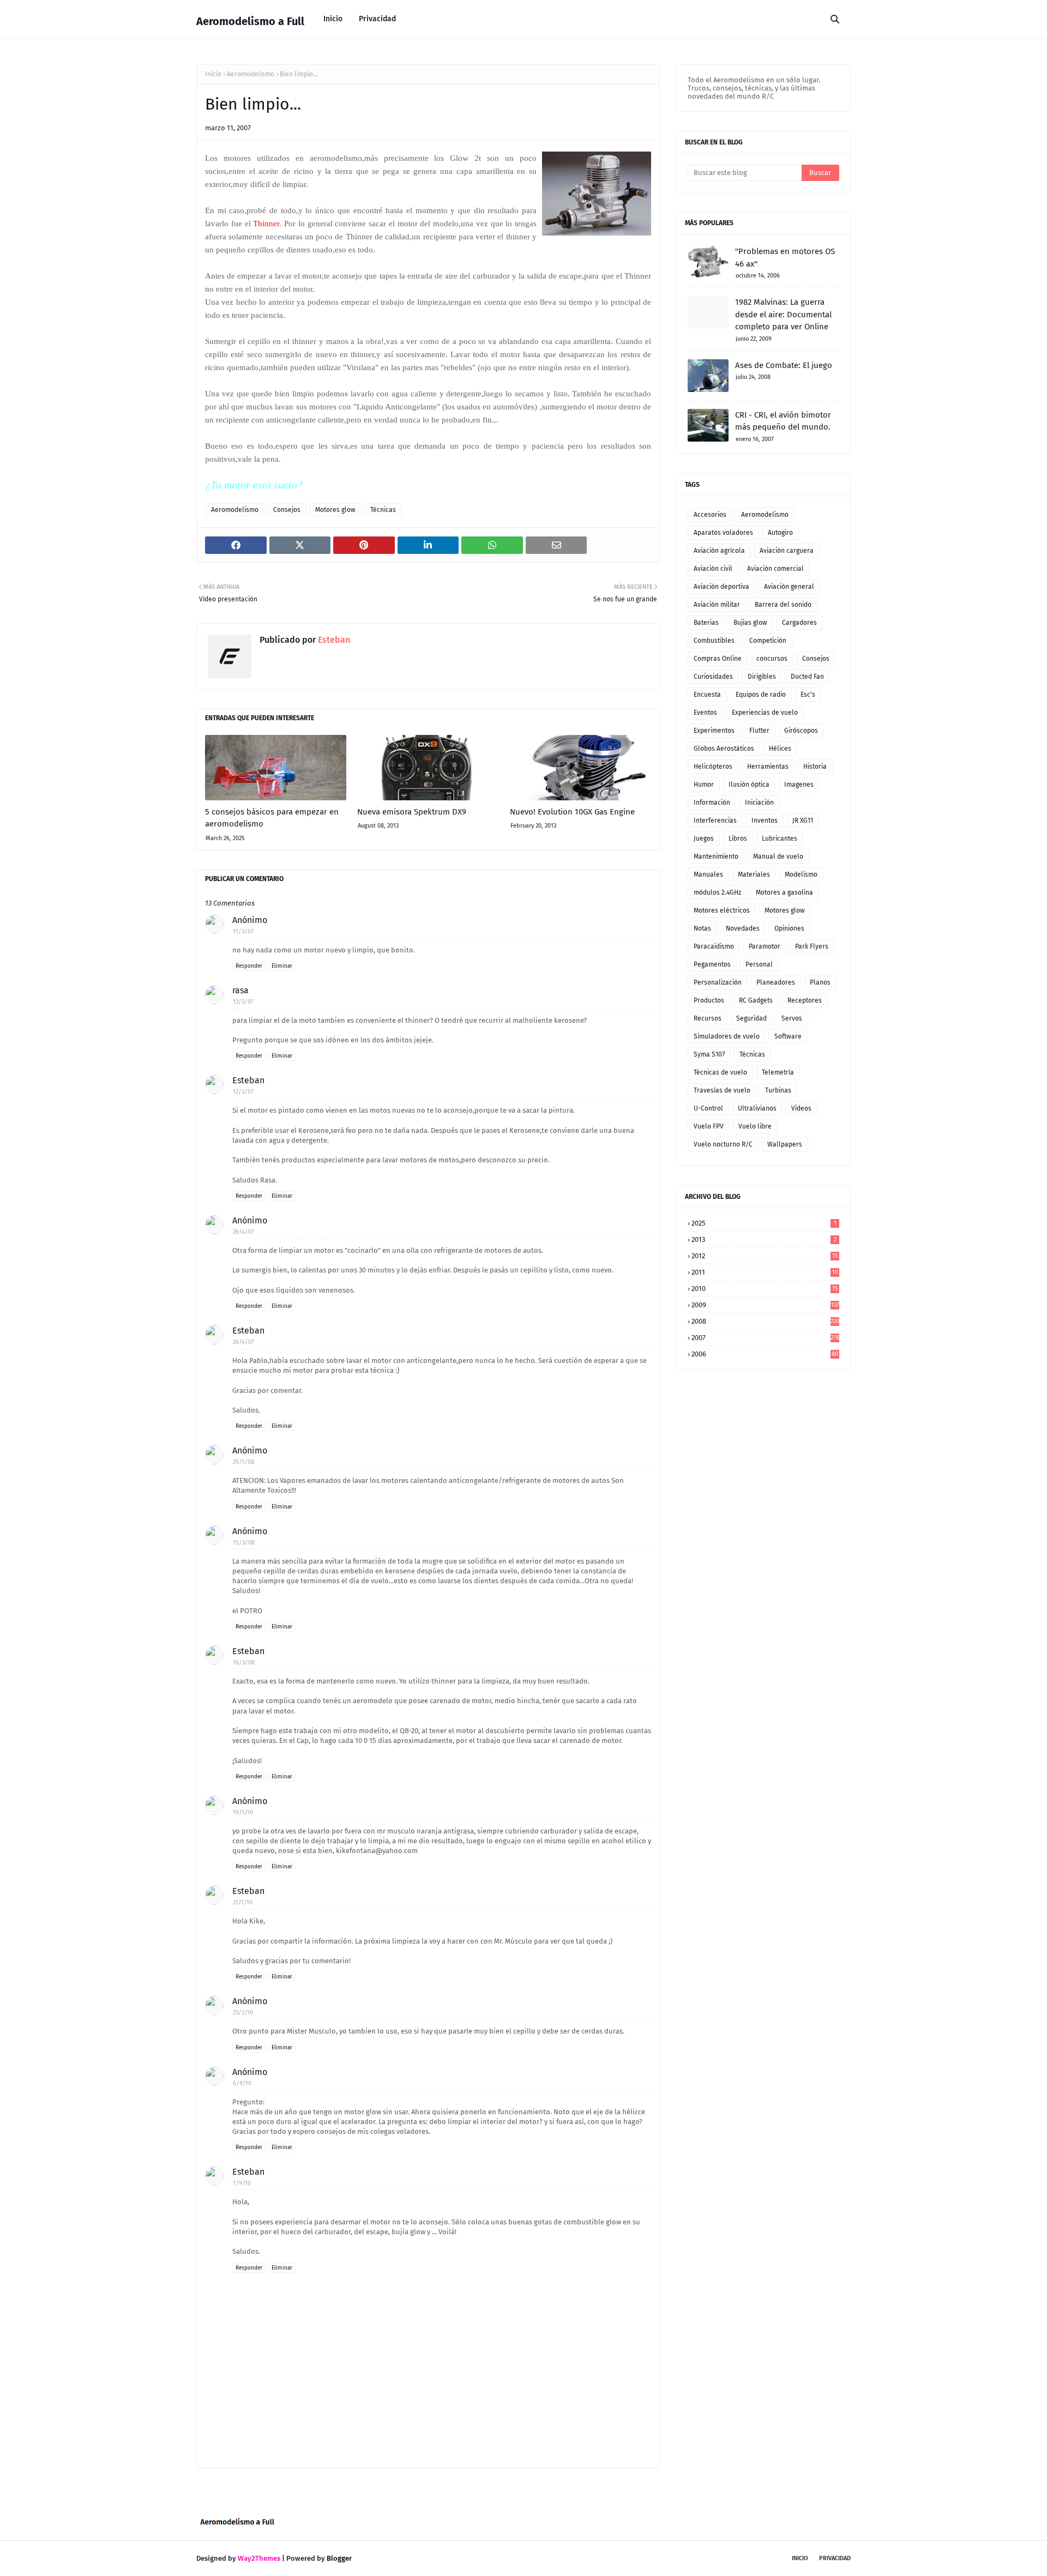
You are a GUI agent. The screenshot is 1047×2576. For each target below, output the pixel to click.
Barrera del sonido (783, 605)
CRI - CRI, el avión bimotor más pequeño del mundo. (783, 421)
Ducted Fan (807, 677)
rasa (240, 990)
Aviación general (789, 587)
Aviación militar (717, 605)
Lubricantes (780, 838)
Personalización (718, 982)
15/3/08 (244, 1543)
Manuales (708, 874)
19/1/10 (243, 1812)
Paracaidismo (714, 946)
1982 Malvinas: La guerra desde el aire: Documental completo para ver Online (783, 314)
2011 (765, 1272)
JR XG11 (803, 821)
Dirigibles (762, 677)
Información (712, 803)
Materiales (754, 874)
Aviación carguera (787, 551)
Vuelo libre (755, 1126)
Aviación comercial (775, 569)
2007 (765, 1338)
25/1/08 (243, 1462)
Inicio (213, 74)
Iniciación (759, 803)
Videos (801, 1108)
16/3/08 (244, 1663)
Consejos (287, 510)
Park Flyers (812, 946)
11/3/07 (243, 931)
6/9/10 (242, 2083)
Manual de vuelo (778, 856)
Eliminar (282, 966)
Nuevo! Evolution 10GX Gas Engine (572, 812)
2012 (765, 1256)
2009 (765, 1305)
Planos (820, 982)
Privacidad (835, 2558)
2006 (765, 1354)
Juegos (704, 838)
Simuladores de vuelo (727, 1036)
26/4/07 (243, 1232)
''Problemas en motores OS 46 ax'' (785, 258)
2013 (764, 1239)
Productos (709, 1000)
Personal (759, 964)
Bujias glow (750, 623)
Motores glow (335, 510)
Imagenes (799, 785)
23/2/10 (243, 2013)
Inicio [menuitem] (333, 19)
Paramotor (765, 946)
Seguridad (751, 1018)
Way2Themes (259, 2558)
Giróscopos (801, 731)
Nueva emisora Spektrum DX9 (412, 812)
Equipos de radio (761, 695)
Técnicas (383, 510)
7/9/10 (242, 2183)
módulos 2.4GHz (717, 892)
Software (788, 1036)
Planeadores (776, 982)
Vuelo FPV (709, 1126)
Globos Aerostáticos (724, 749)
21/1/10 (243, 1902)
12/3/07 (243, 1002)
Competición (768, 641)
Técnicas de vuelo (720, 1072)
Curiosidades (713, 677)
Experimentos (714, 731)
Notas (702, 928)
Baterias (706, 623)
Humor (704, 785)
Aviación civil (713, 569)
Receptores (805, 1000)
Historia (815, 767)
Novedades (743, 928)
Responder (249, 966)
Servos (792, 1018)
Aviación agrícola (719, 551)
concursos (772, 659)
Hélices (780, 749)
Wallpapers (785, 1144)
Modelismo (801, 874)
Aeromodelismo (251, 74)
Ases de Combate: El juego (784, 365)
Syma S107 (709, 1054)
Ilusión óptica (749, 785)
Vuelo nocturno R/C (723, 1144)
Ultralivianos (757, 1108)
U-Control (708, 1108)
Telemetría (778, 1072)
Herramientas (768, 767)
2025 (764, 1223)
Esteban (333, 640)
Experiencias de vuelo (765, 713)
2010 (765, 1289)
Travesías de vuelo (722, 1090)
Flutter (759, 731)
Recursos (708, 1018)
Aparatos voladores (723, 533)
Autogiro (780, 533)
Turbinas (778, 1090)
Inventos (765, 821)
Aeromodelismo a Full (250, 21)
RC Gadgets (756, 1000)
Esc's (808, 695)
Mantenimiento (716, 856)
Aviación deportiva (721, 587)
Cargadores (799, 623)
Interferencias (715, 821)
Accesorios (710, 515)
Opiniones (789, 928)
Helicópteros (713, 767)
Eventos (705, 713)
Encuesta (707, 695)
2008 (765, 1321)
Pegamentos (712, 964)
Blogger (339, 2558)
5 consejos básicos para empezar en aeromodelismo (272, 818)
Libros (738, 838)
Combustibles (714, 641)
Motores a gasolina (784, 892)
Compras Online (718, 659)
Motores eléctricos (722, 910)
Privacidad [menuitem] (377, 19)
